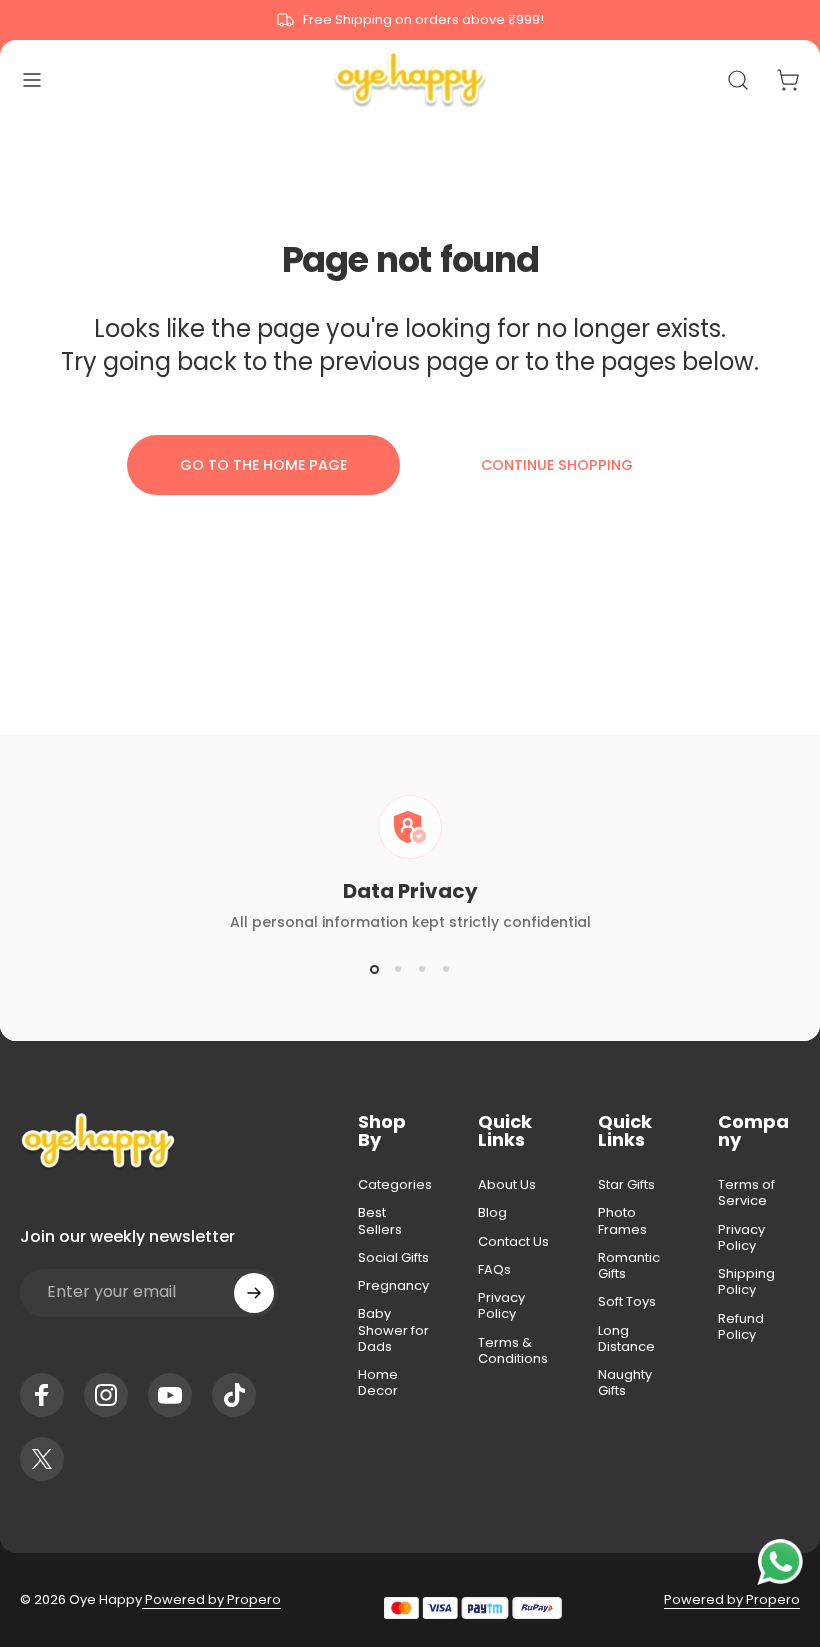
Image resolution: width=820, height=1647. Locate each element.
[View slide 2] (398, 969)
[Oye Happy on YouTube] (170, 1395)
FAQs (494, 1270)
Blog (492, 1213)
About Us (507, 1185)
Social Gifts (393, 1258)
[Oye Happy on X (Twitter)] (42, 1459)
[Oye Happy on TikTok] (234, 1395)
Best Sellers (380, 1221)
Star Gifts (626, 1185)
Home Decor (378, 1383)
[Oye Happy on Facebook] (42, 1395)
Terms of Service (746, 1193)
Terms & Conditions (513, 1351)
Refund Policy (741, 1327)
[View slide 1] (374, 969)
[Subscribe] (254, 1293)
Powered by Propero (211, 1599)
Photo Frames (622, 1221)
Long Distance (626, 1339)
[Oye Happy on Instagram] (106, 1395)
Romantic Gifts (629, 1266)
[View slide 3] (422, 969)
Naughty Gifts (625, 1383)
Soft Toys (627, 1302)
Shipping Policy (746, 1282)
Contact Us (513, 1242)
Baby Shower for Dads (393, 1330)
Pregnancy (393, 1286)
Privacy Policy (501, 1306)
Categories (395, 1185)
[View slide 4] (446, 969)
